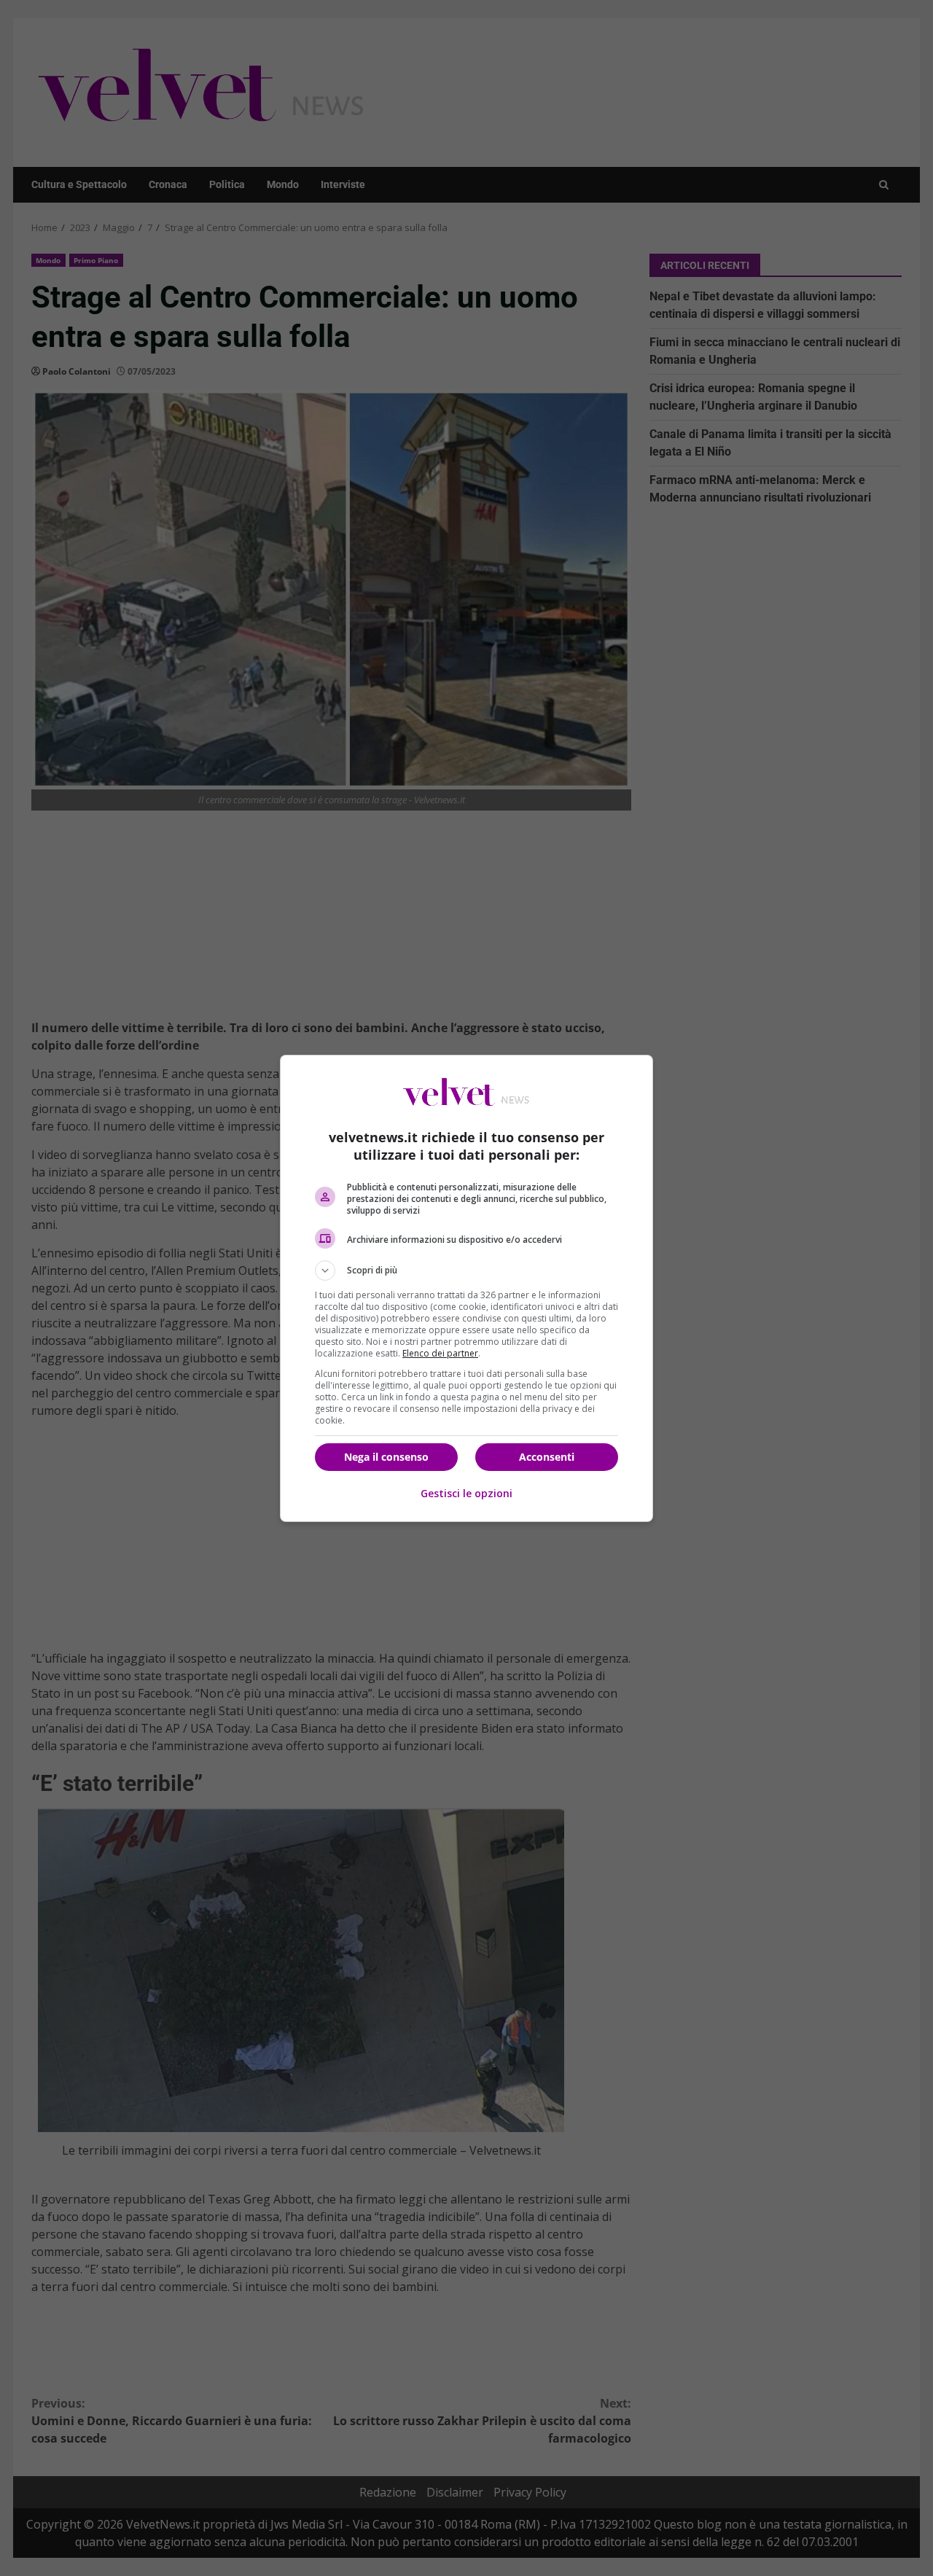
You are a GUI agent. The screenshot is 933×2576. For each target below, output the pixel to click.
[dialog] (466, 1288)
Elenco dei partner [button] (440, 1353)
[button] (466, 1271)
